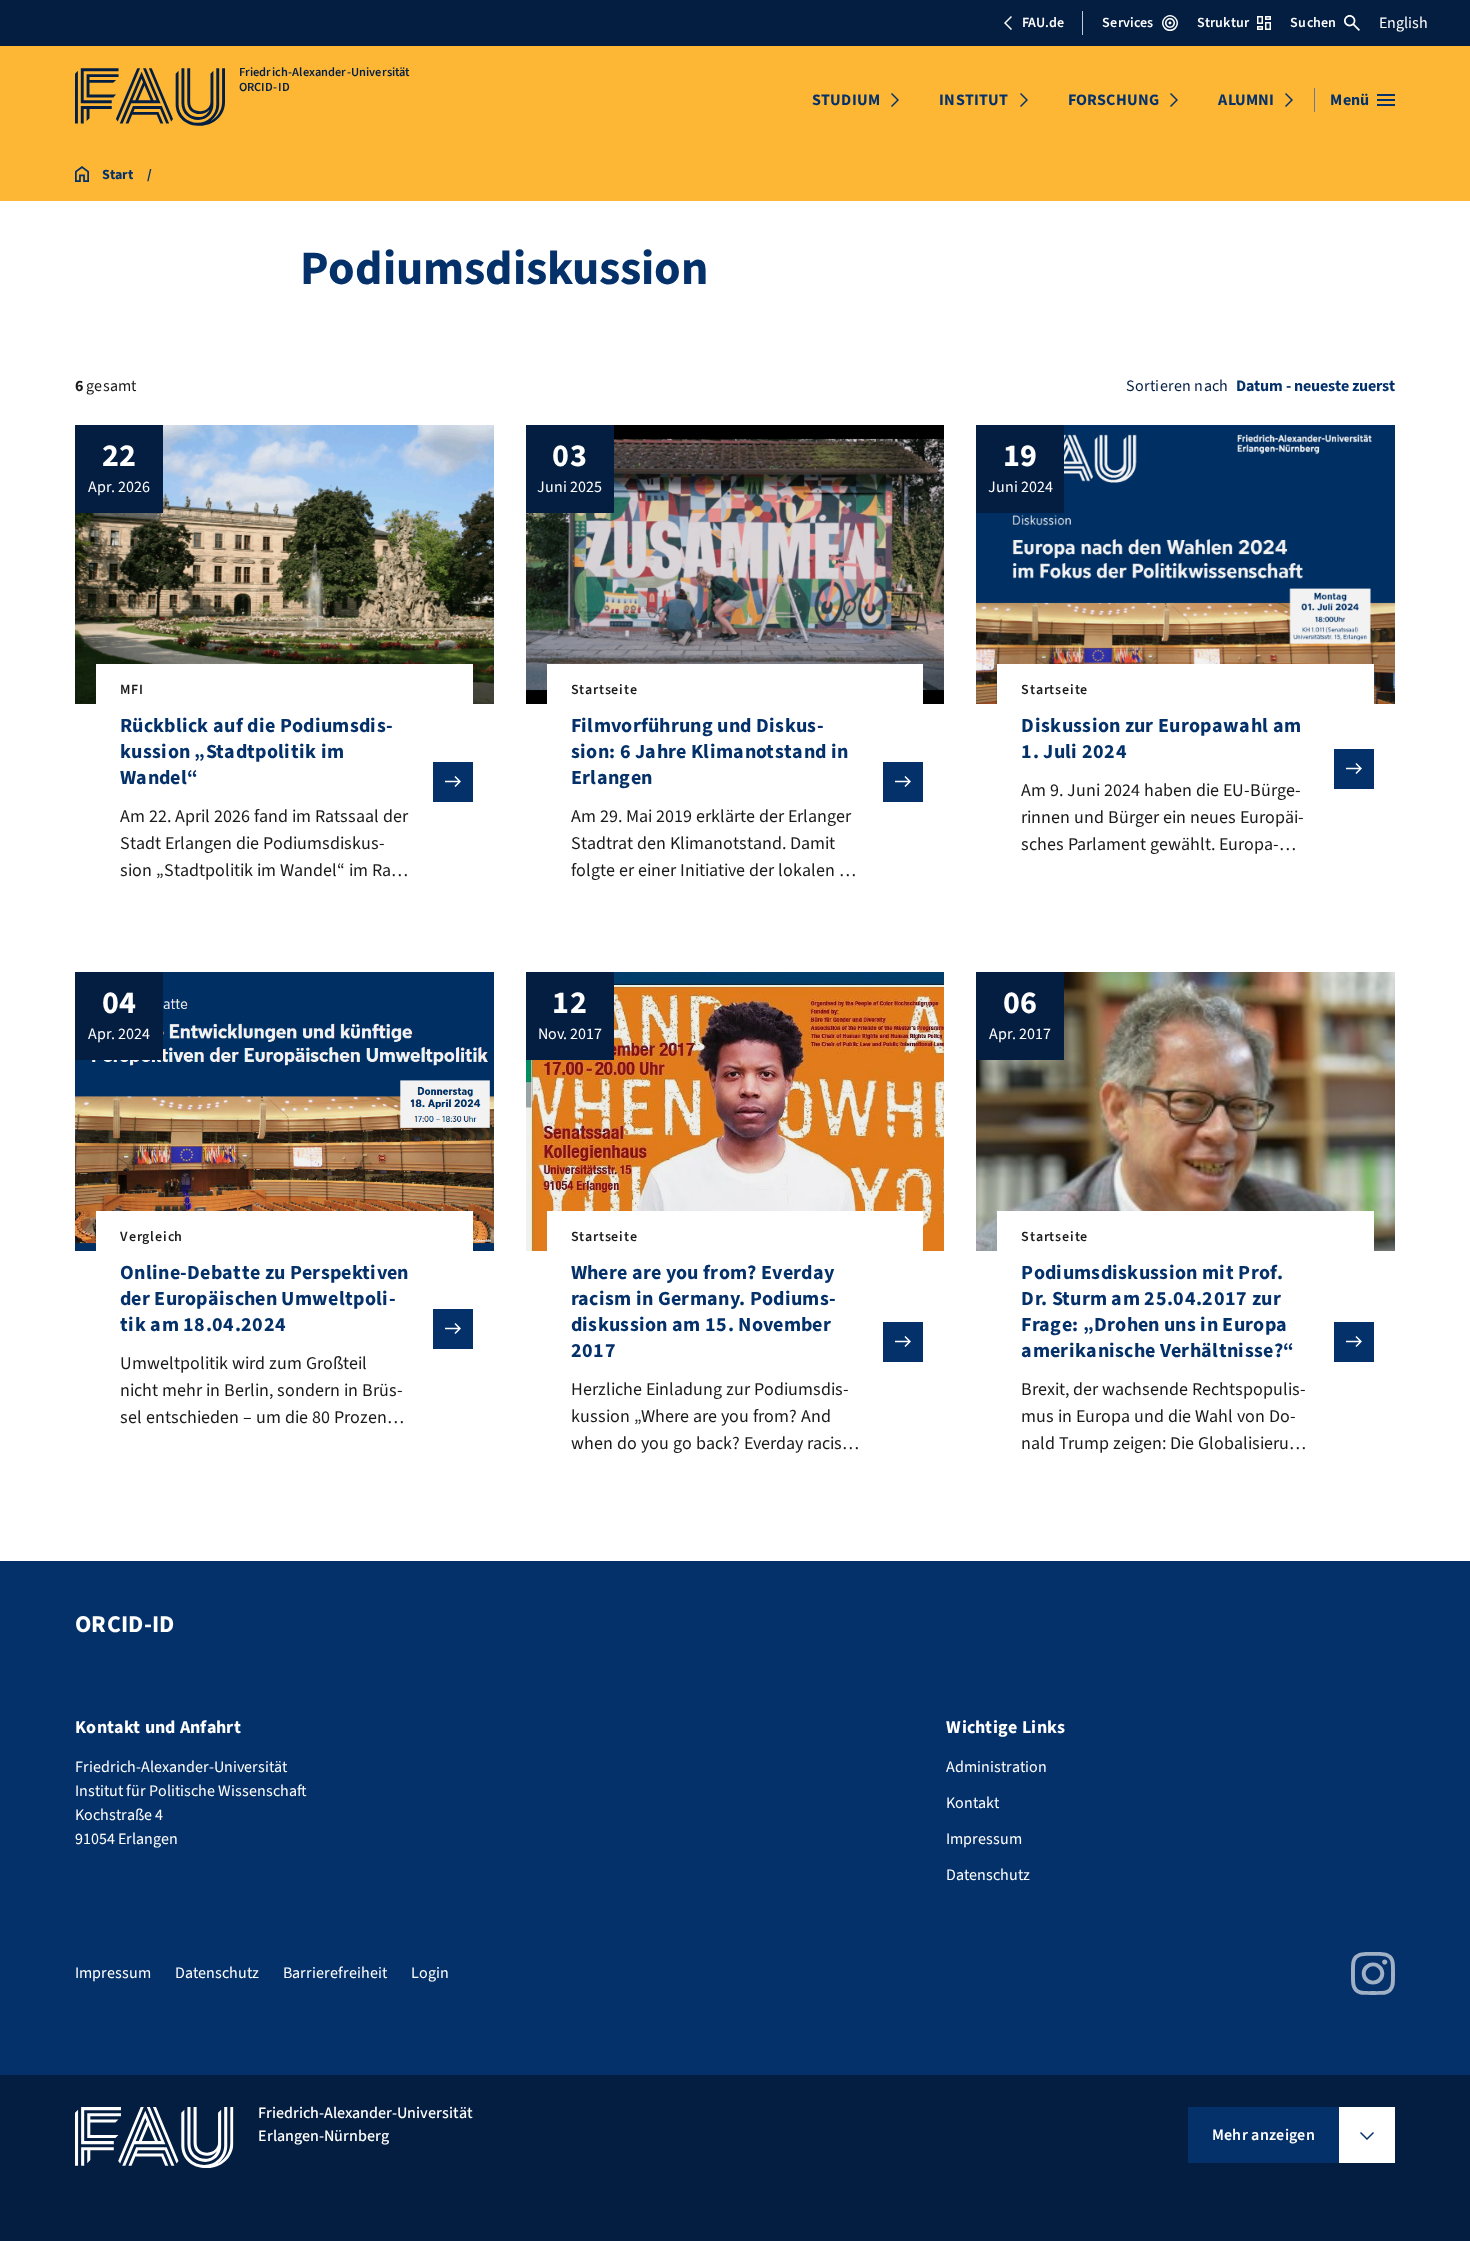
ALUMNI (1246, 100)
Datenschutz (988, 1875)
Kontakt (972, 1803)
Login (430, 1973)
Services (1127, 23)
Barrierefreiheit (335, 1973)
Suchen (1313, 23)
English (1403, 23)
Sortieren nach (1177, 386)
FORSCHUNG (1113, 100)
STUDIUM (846, 100)
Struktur (1223, 23)
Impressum (984, 1839)
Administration (996, 1767)
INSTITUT (973, 100)
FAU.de (1043, 23)
